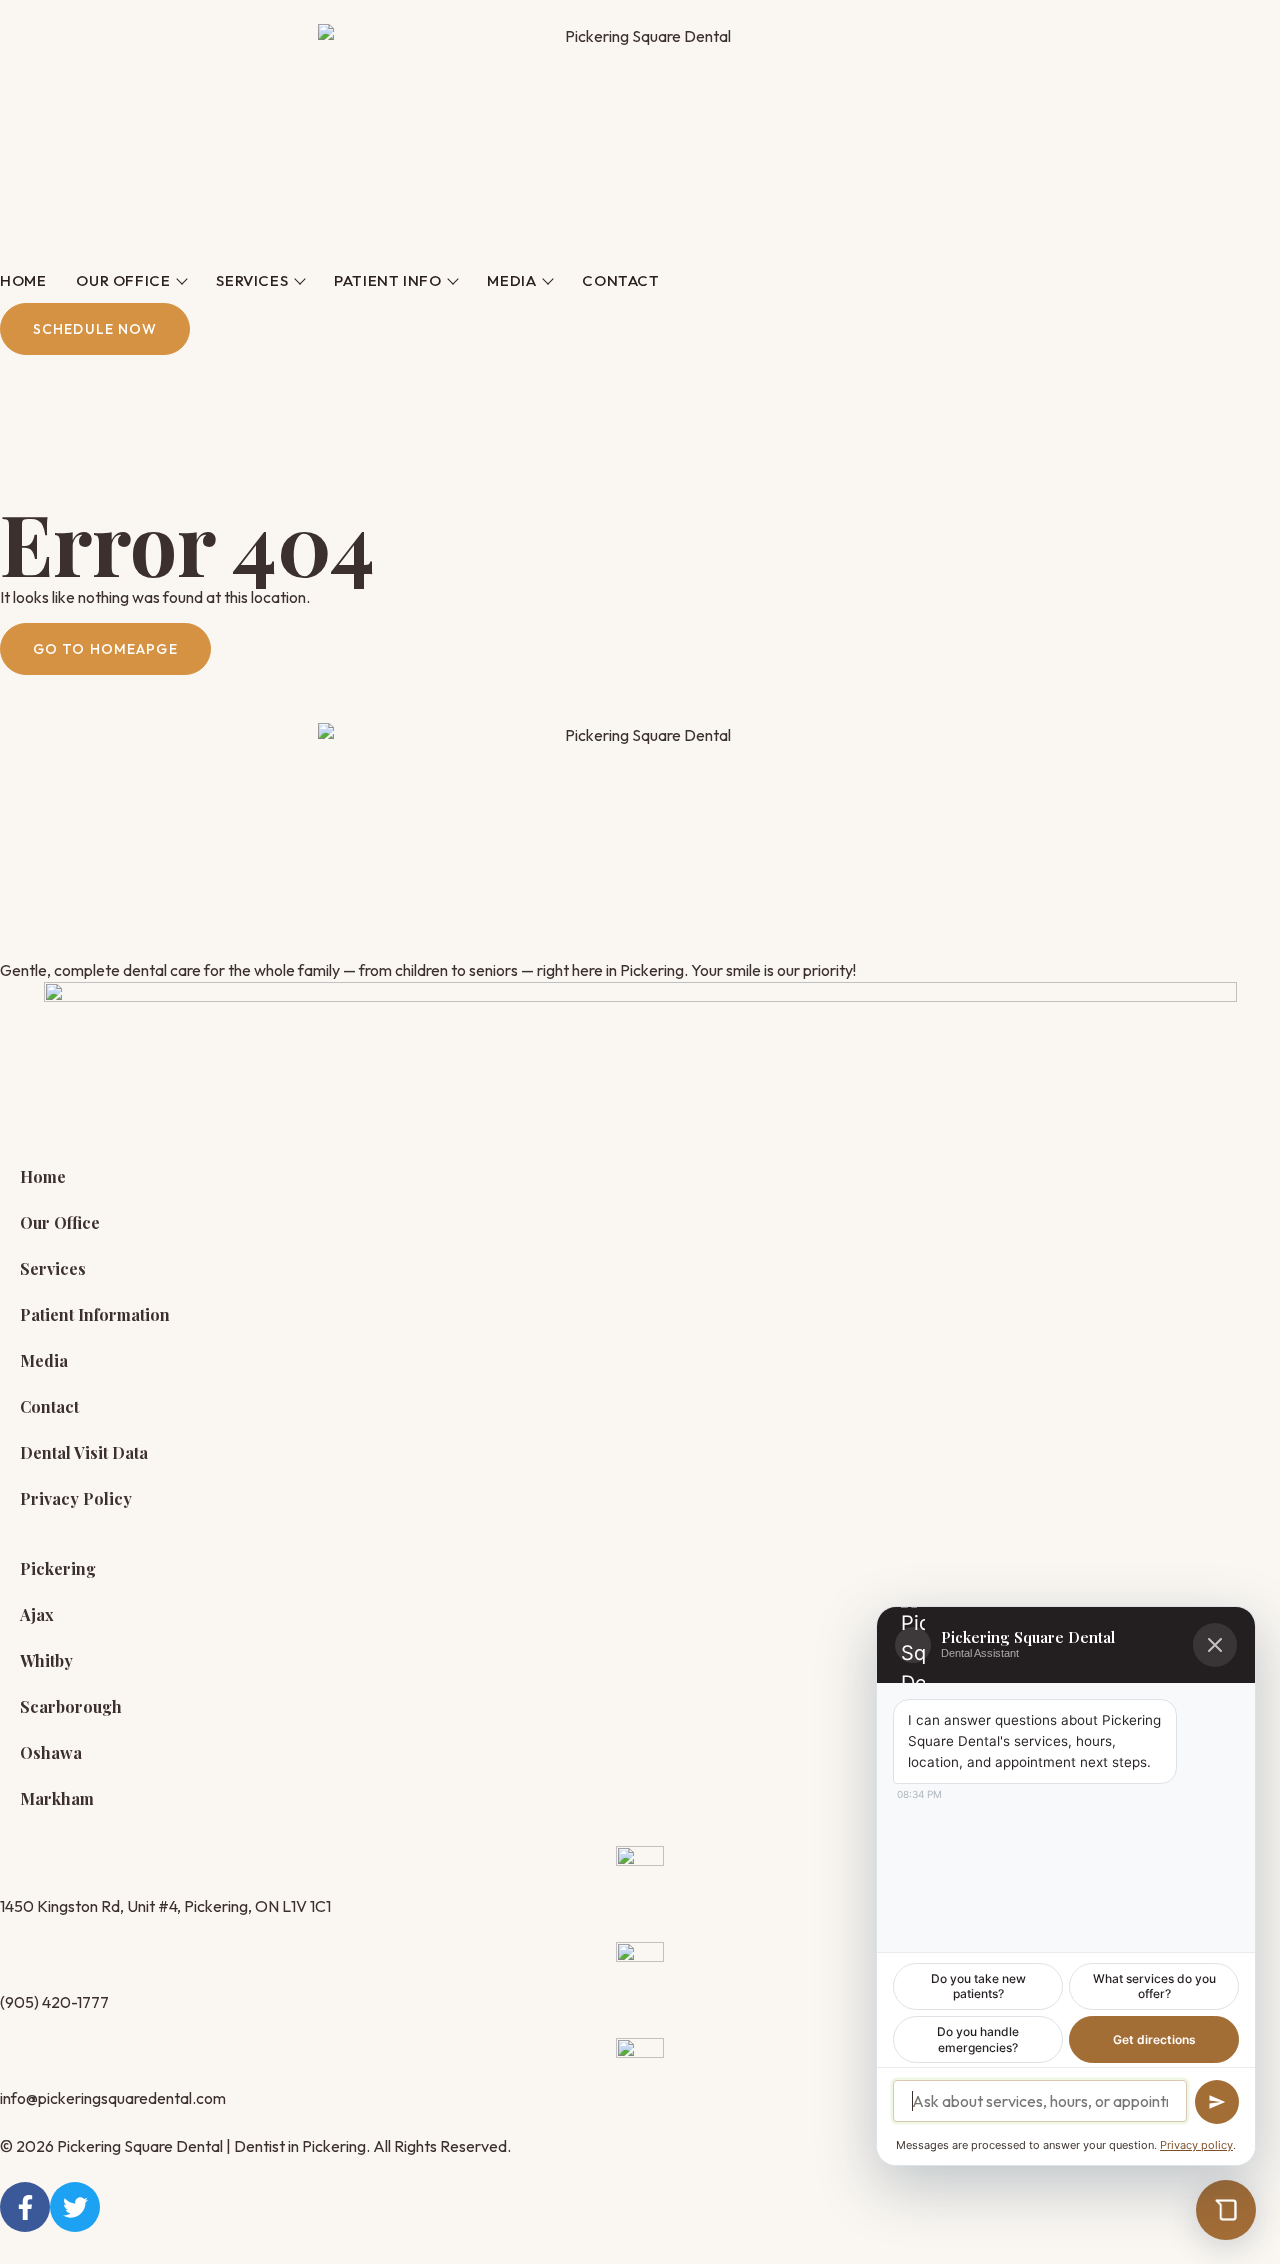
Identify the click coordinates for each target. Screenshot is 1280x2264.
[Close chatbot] (1215, 1645)
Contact (620, 280)
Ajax (37, 1614)
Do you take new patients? (978, 1986)
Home (23, 280)
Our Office (123, 280)
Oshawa (51, 1752)
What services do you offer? (1154, 1986)
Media (511, 280)
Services (252, 280)
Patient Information (95, 1314)
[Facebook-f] (25, 2207)
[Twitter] (75, 2207)
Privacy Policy (76, 1498)
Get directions (1154, 2039)
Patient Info (387, 280)
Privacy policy (1196, 2145)
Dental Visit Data (84, 1452)
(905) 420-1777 (54, 2002)
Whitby (46, 1660)
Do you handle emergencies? (978, 2039)
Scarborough (71, 1706)
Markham (57, 1798)
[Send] (1217, 2102)
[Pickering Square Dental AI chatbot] (1226, 2210)
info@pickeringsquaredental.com (113, 2098)
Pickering (58, 1568)
